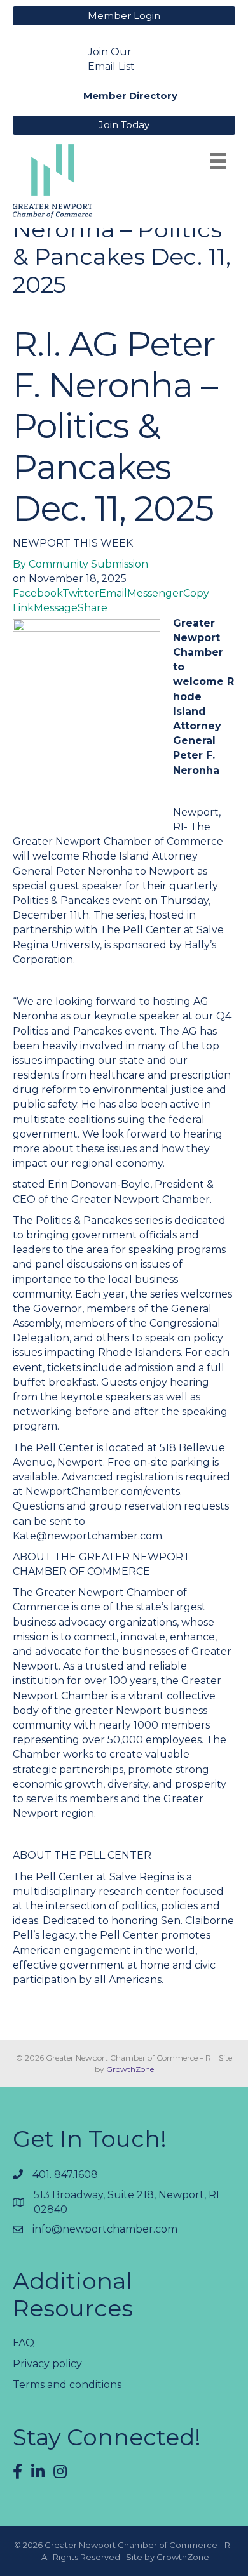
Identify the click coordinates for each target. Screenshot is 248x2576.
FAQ (24, 2343)
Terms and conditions (67, 2385)
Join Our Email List (111, 59)
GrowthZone (130, 2069)
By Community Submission (80, 564)
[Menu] (218, 161)
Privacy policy (47, 2364)
